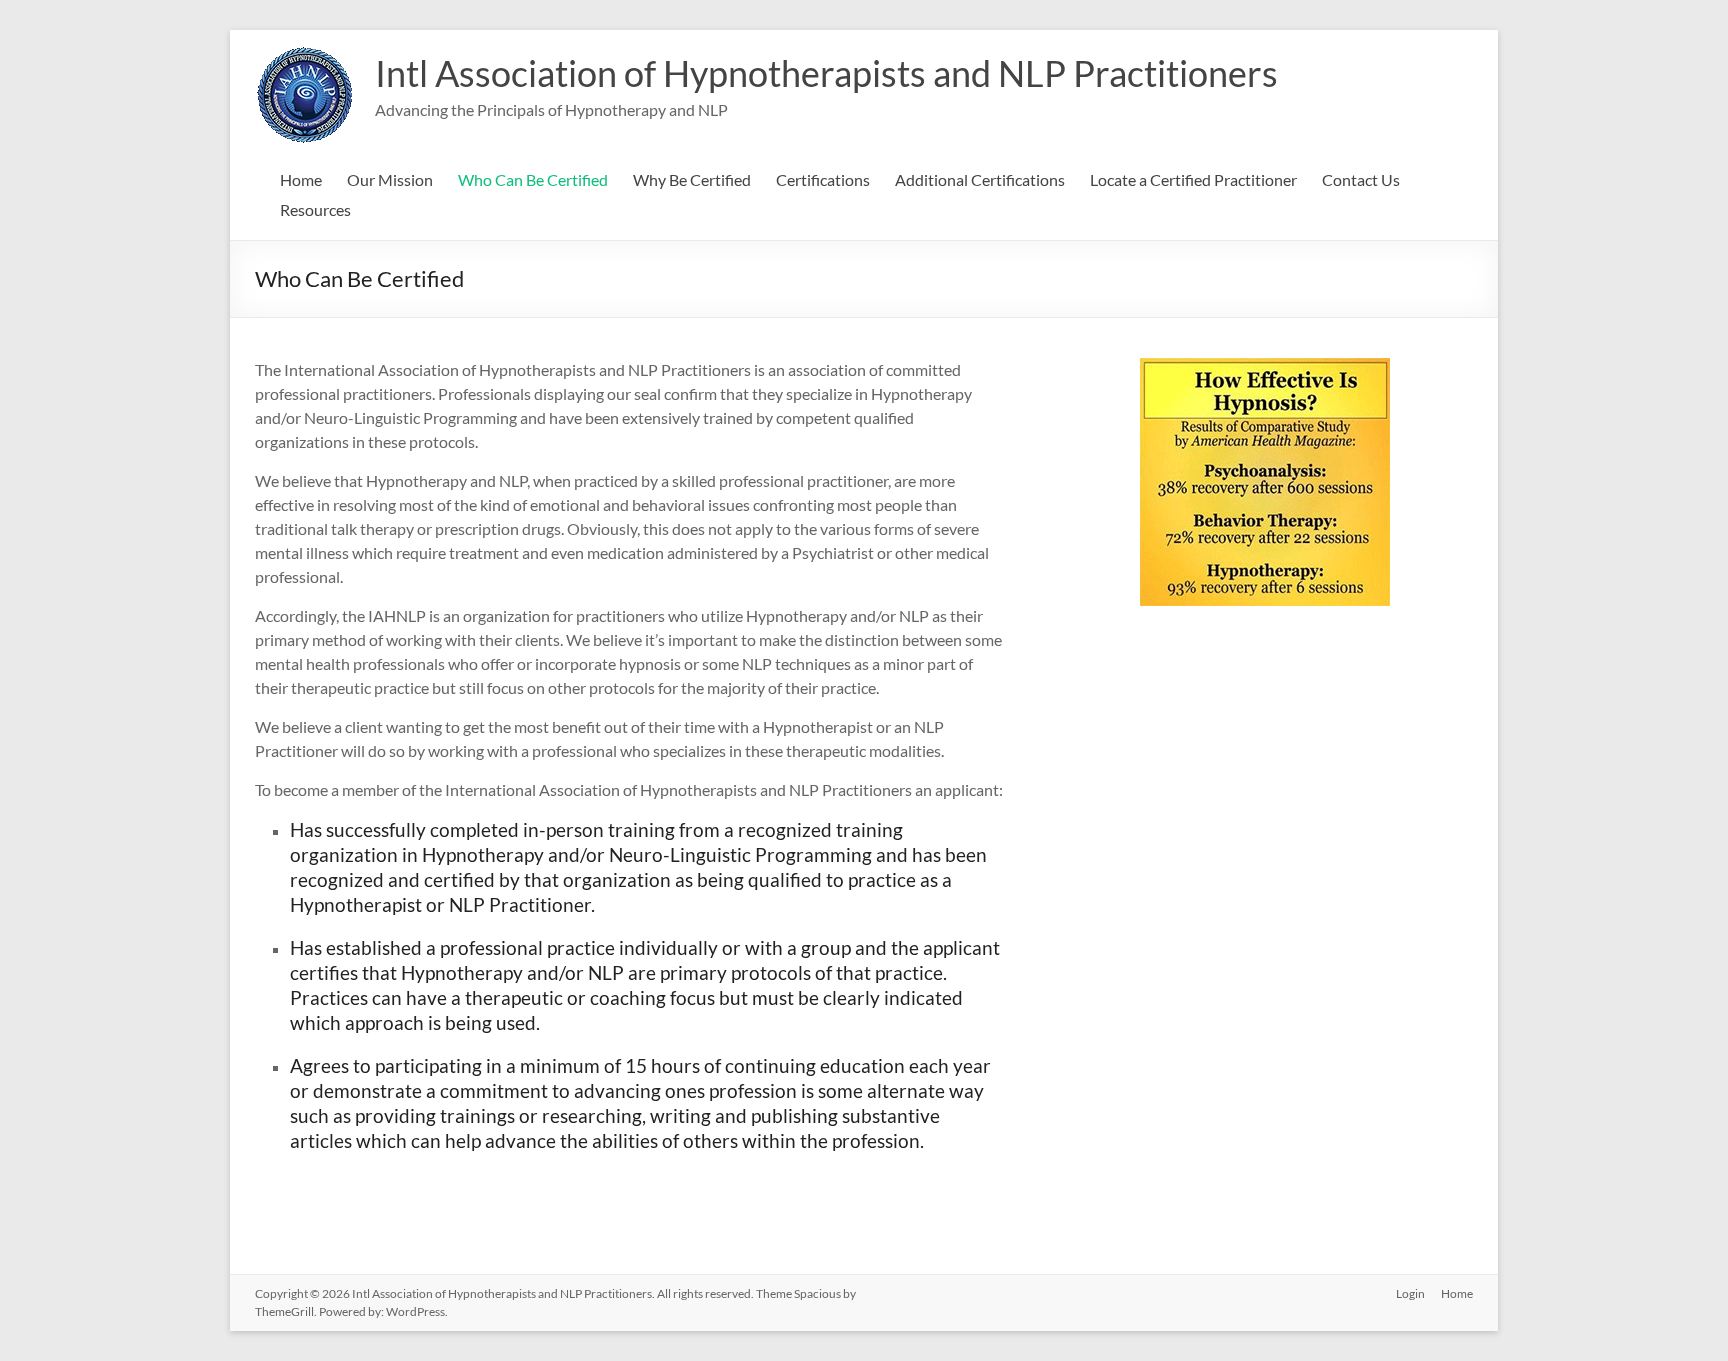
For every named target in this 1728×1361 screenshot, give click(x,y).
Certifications (823, 179)
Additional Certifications (980, 179)
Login (1410, 1293)
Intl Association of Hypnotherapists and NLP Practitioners (826, 73)
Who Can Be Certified (533, 179)
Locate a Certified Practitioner (1193, 179)
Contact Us (1361, 179)
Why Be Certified (692, 179)
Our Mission (390, 179)
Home (301, 179)
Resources (315, 209)
